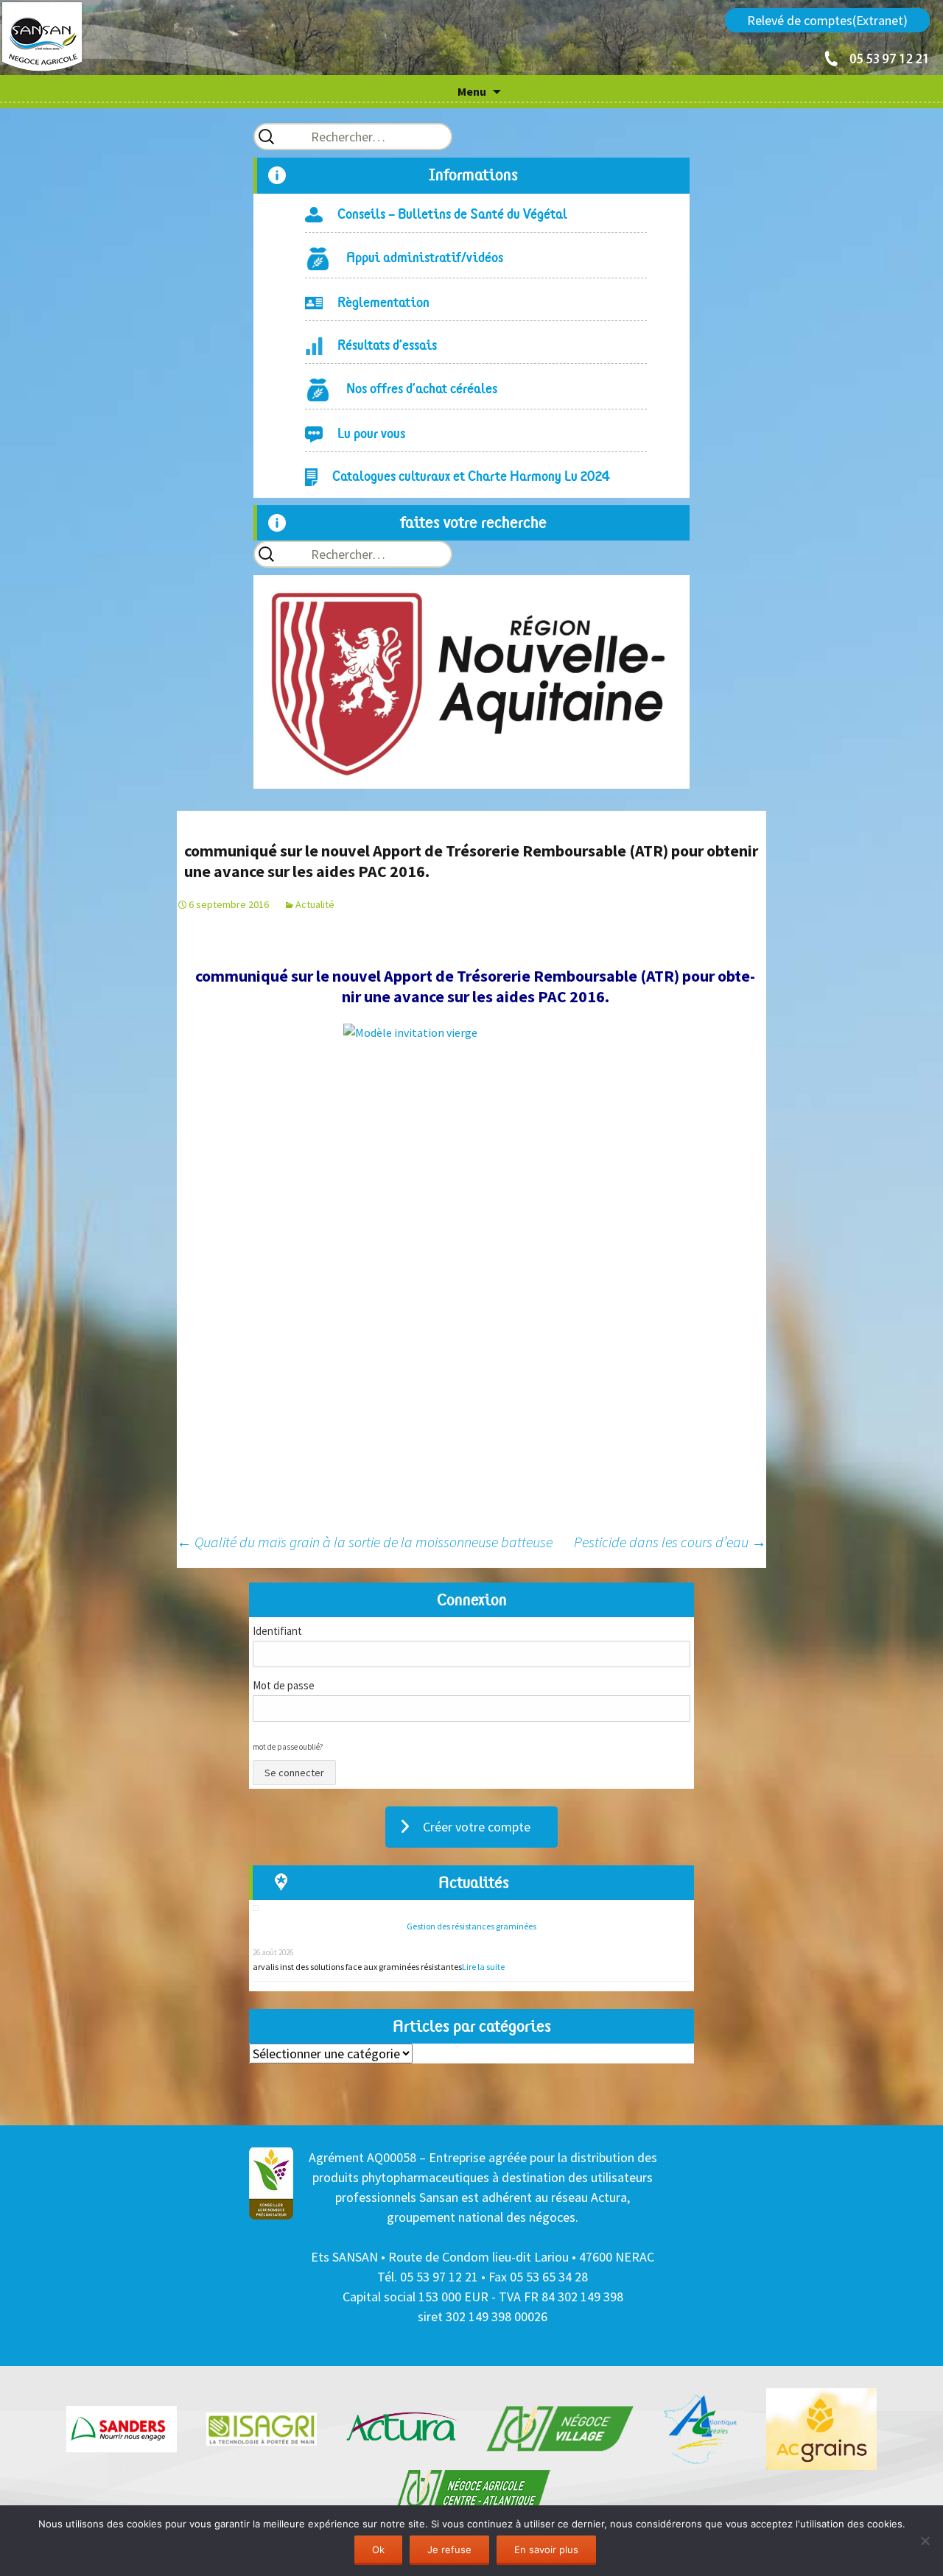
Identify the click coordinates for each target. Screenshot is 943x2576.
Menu (472, 91)
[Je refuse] (925, 2541)
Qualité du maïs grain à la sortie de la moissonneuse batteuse (365, 1542)
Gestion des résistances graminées (471, 1926)
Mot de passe (284, 1685)
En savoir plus (546, 2549)
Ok (378, 2549)
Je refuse (449, 2549)
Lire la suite (483, 1967)
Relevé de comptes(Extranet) (827, 20)
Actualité (315, 904)
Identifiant (277, 1631)
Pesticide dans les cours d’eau (670, 1542)
